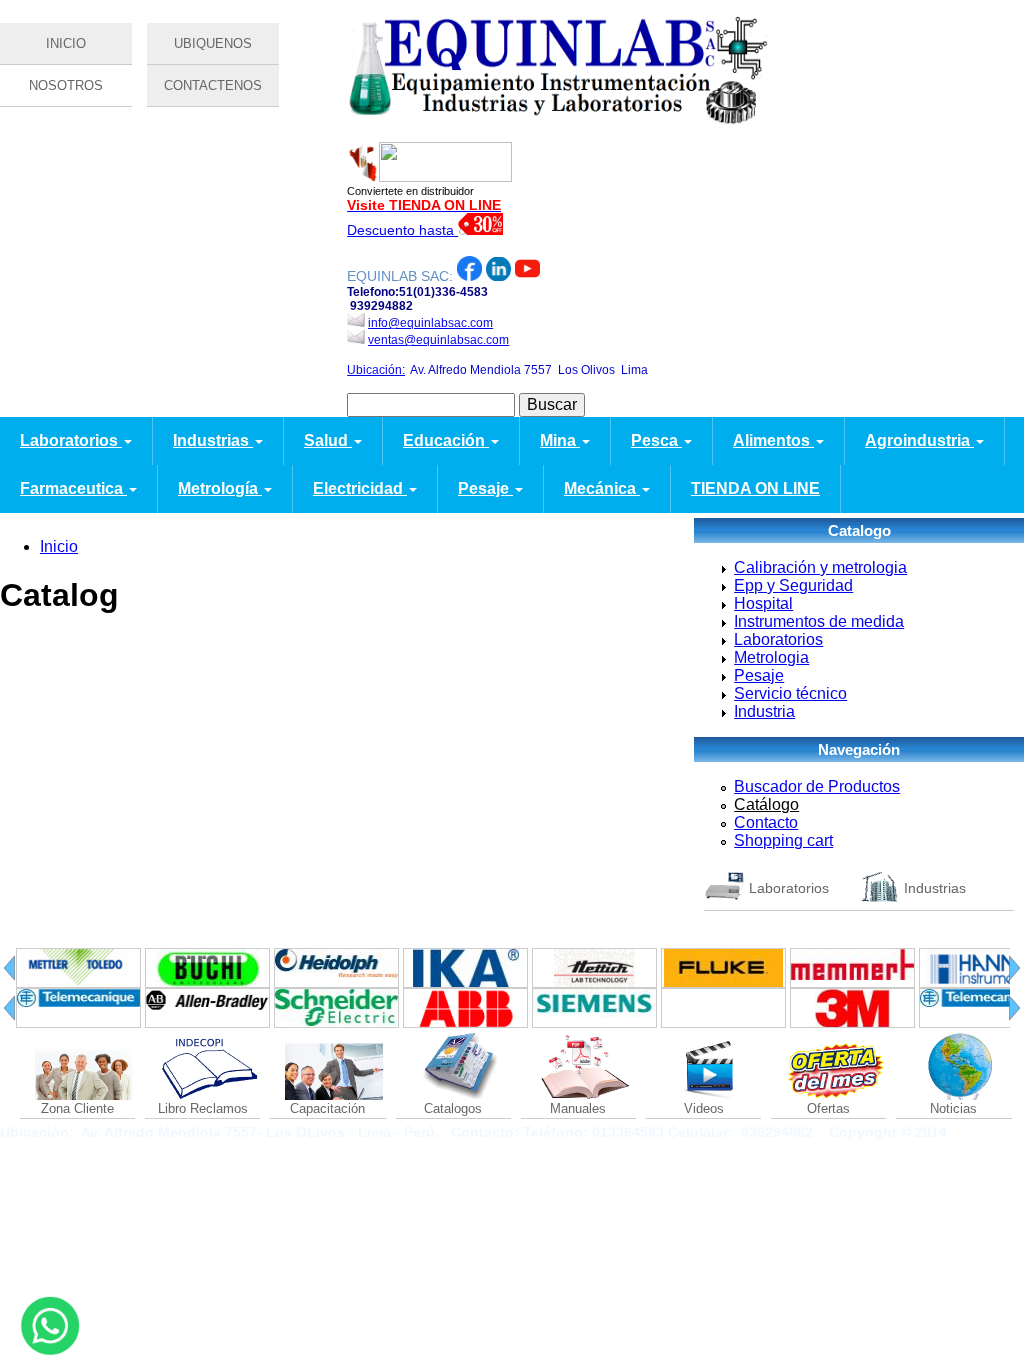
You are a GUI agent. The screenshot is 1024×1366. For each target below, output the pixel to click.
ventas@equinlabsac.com (438, 340)
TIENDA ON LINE (755, 488)
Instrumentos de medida (819, 621)
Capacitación (327, 1108)
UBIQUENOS (213, 43)
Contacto (766, 822)
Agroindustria (919, 440)
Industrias (213, 440)
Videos (704, 1108)
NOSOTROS (66, 85)
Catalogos (453, 1108)
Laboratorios (71, 440)
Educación (446, 440)
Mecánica (602, 488)
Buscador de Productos (817, 786)
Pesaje (485, 488)
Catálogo (766, 804)
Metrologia (771, 657)
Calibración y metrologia (820, 567)
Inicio (59, 546)
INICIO (66, 43)
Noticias (953, 1108)
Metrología (220, 488)
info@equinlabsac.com (430, 323)
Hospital (763, 603)
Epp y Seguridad (793, 585)
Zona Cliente (77, 1108)
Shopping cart (783, 840)
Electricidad (360, 488)
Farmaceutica (73, 488)
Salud (328, 440)
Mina (560, 440)
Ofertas (828, 1108)
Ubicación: (376, 370)
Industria (764, 711)
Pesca (656, 440)
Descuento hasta (402, 230)
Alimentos (773, 440)
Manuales (578, 1108)
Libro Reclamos (203, 1108)
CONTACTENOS (213, 85)
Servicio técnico (790, 693)
